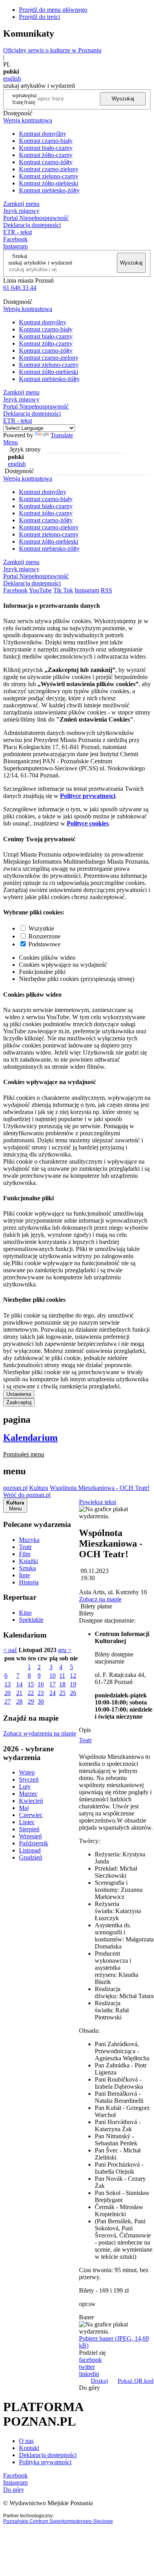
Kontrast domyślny (43, 134)
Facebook (15, 239)
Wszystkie (41, 928)
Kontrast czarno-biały (46, 141)
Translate (62, 435)
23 (41, 1693)
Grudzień (31, 1857)
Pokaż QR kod (136, 2381)
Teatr (25, 1547)
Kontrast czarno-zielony (49, 169)
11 (62, 1676)
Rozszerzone (44, 936)
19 (73, 1684)
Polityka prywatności (45, 2462)
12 (73, 1676)
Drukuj (100, 2381)
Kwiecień (31, 1801)
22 (31, 1693)
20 (8, 1693)
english (12, 79)
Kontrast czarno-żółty (46, 162)
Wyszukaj (123, 99)
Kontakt (29, 2448)
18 (62, 1684)
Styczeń (29, 1779)
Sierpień (29, 1829)
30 (41, 1702)
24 (53, 1693)
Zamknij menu (21, 204)
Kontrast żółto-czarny (46, 155)
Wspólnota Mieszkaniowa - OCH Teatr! (100, 1488)
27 (8, 1702)
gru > (65, 1650)
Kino (25, 1613)
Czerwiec (31, 1815)
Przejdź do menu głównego (53, 10)
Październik (34, 1843)
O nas (26, 2441)
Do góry (89, 2388)
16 (41, 1684)
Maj (24, 1808)
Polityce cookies (88, 823)
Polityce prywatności (88, 796)
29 (31, 1702)
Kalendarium (30, 1438)
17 (53, 1684)
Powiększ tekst (98, 1502)
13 (8, 1684)
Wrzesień (30, 1836)
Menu (10, 442)
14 (19, 1684)
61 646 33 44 (20, 288)
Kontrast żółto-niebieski (49, 183)
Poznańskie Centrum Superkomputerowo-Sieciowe (58, 2521)
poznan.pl (15, 1488)
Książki (28, 1561)
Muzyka (29, 1540)
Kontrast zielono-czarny (49, 176)
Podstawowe (44, 944)
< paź (10, 1650)
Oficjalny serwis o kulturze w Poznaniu (52, 50)
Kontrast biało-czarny (46, 148)
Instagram (15, 246)
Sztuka (27, 1568)
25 (62, 1693)
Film (25, 1554)
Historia (29, 1582)
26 (73, 1693)
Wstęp (27, 1772)
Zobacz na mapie (100, 1599)
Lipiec (27, 1822)
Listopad (30, 1850)
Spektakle (31, 1620)
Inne (24, 1575)
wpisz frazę (30, 99)
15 (31, 1684)
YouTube (40, 590)
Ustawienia (19, 1394)
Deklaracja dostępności (48, 2455)
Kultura (39, 1488)
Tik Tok (63, 590)
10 (53, 1676)
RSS (106, 590)
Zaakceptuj (19, 1402)
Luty (25, 1787)
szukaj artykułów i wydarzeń (40, 263)
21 (19, 1693)
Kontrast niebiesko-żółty (49, 190)
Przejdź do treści (39, 17)
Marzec (28, 1794)
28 (19, 1702)
